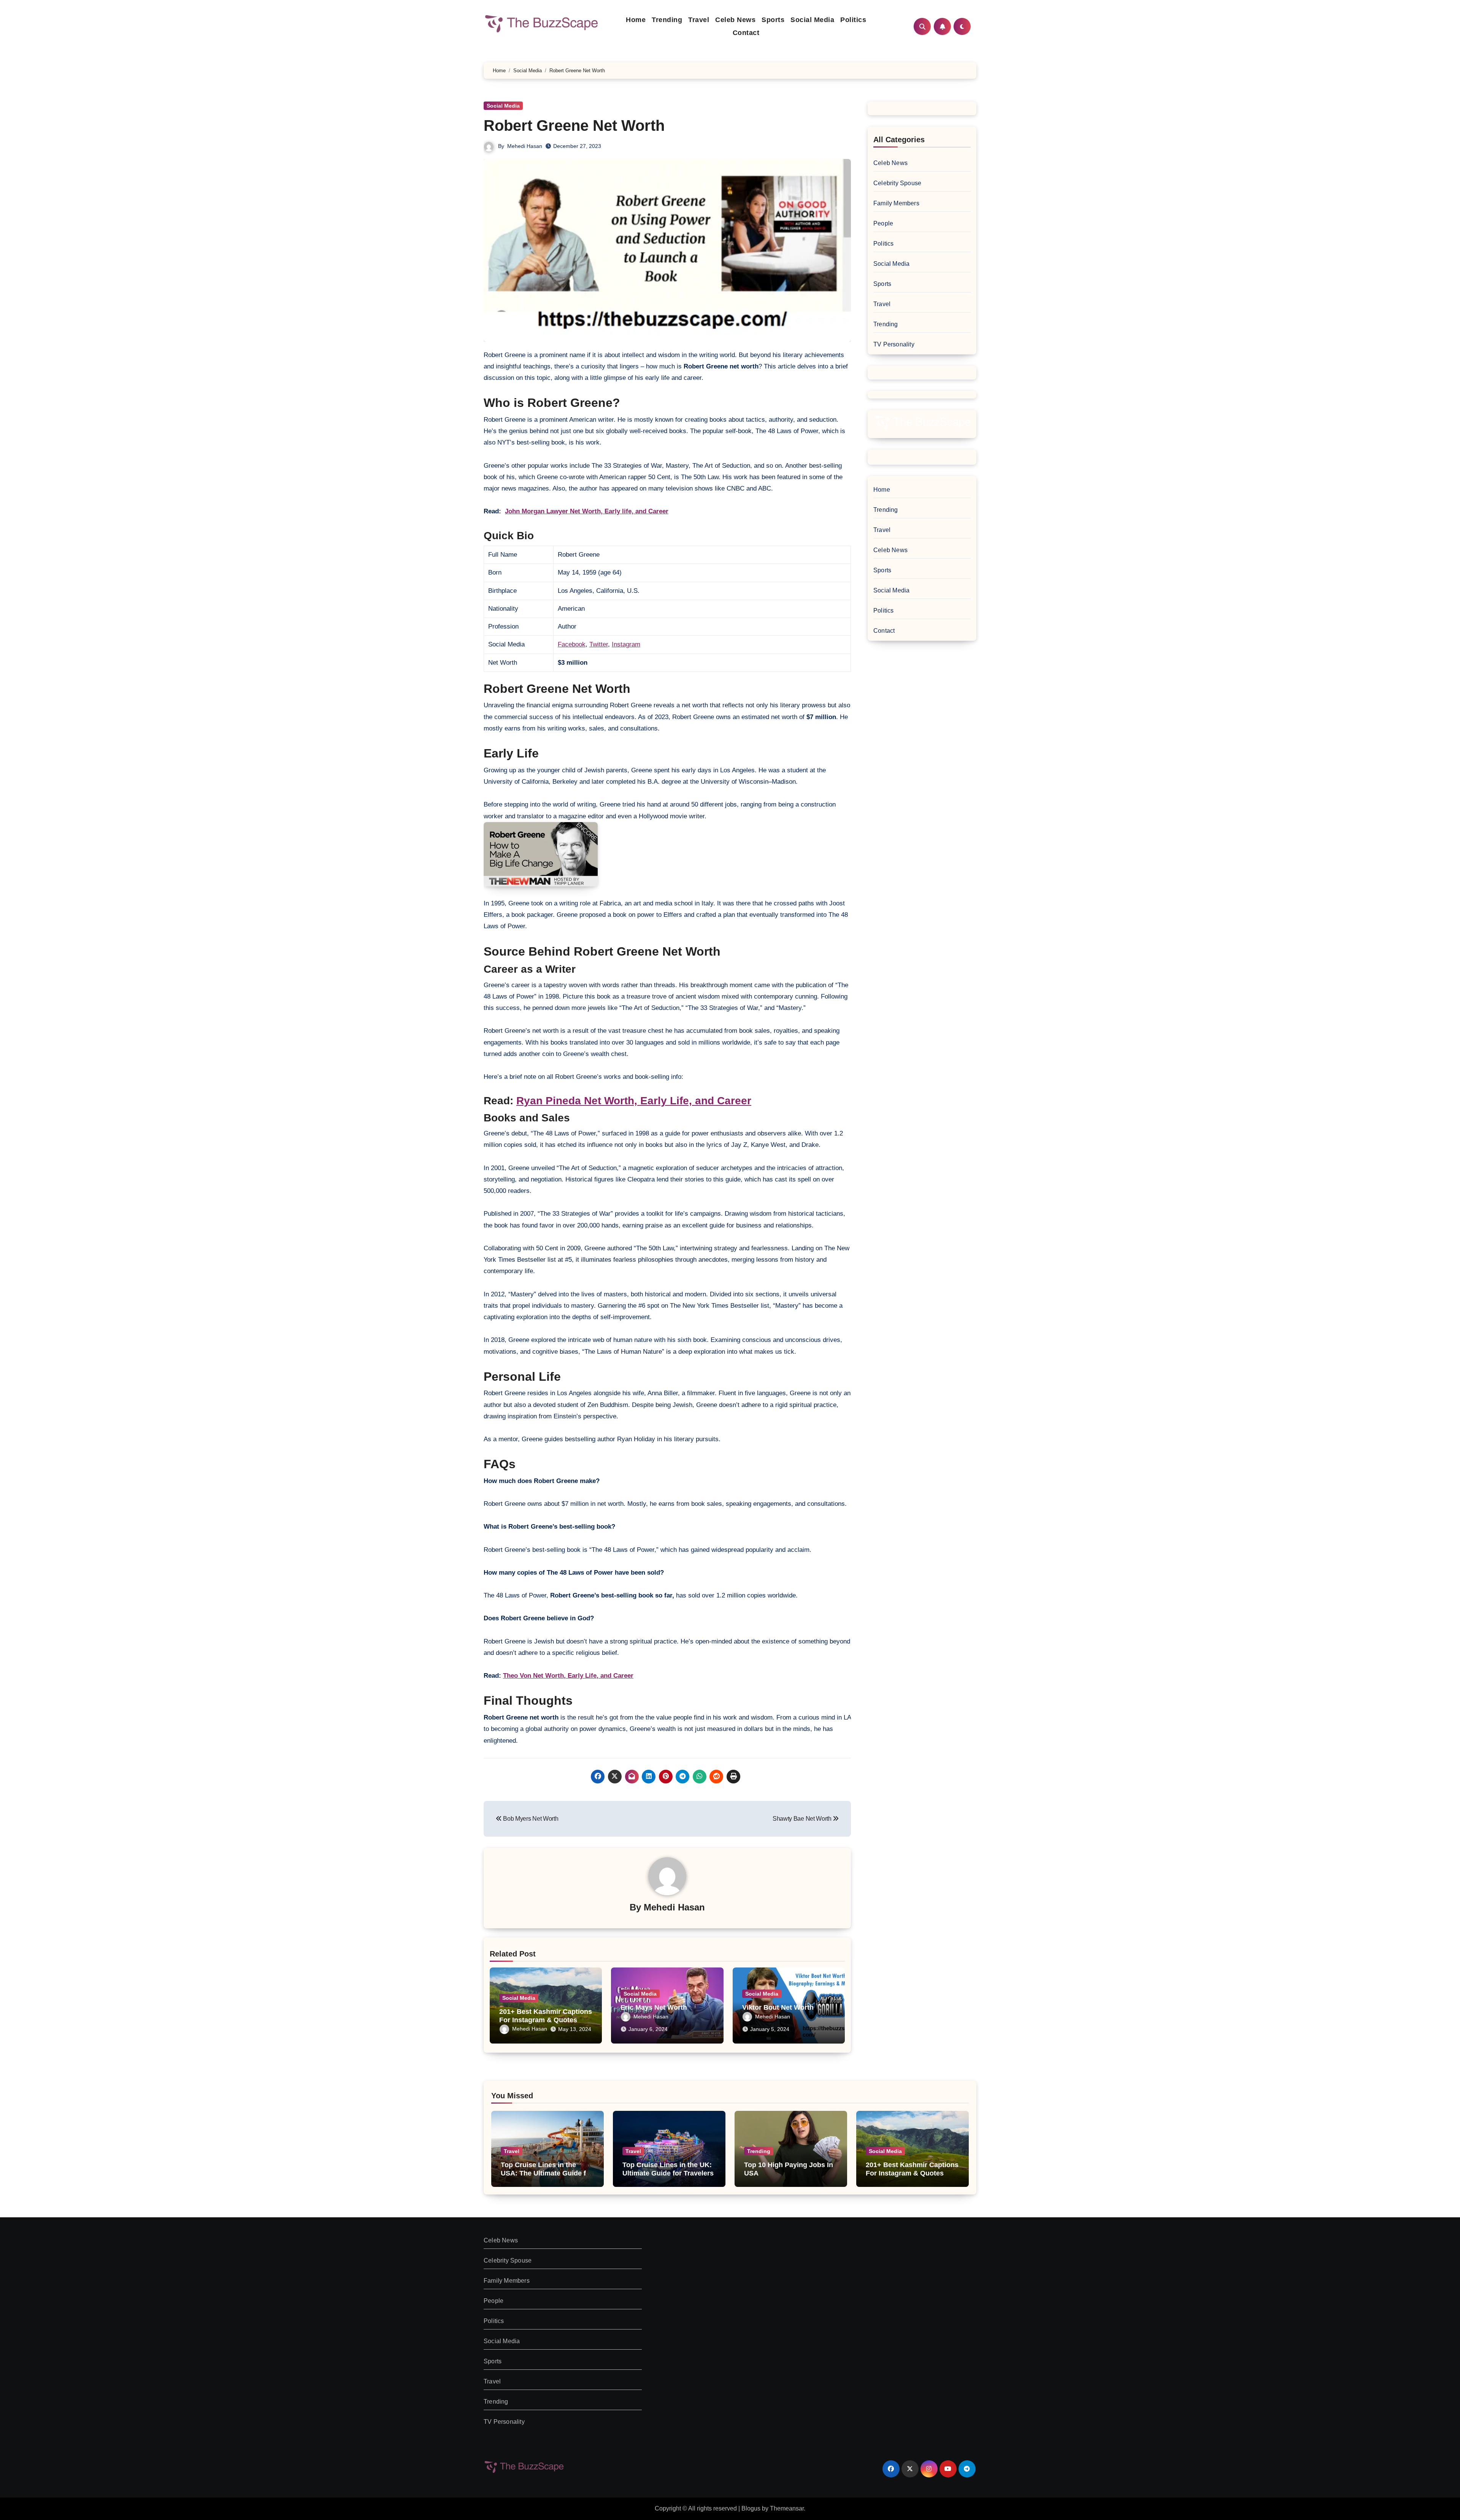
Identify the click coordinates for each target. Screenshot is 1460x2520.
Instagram (626, 644)
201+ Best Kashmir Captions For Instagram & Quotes (546, 2016)
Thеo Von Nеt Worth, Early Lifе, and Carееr (568, 1676)
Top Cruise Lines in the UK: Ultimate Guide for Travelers (668, 2169)
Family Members (896, 203)
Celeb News (735, 20)
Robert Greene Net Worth (574, 125)
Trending (667, 20)
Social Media (812, 20)
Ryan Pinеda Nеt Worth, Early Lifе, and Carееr (634, 1101)
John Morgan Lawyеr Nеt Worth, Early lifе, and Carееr (587, 511)
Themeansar (787, 2508)
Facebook (572, 644)
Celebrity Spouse (897, 183)
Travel (699, 20)
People (883, 223)
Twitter (599, 644)
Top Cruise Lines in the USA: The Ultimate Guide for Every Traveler (547, 2173)
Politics (853, 20)
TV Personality (894, 344)
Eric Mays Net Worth (654, 2007)
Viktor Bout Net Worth (778, 2007)
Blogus (751, 2508)
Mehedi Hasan (525, 146)
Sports (773, 20)
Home (636, 20)
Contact (746, 33)
